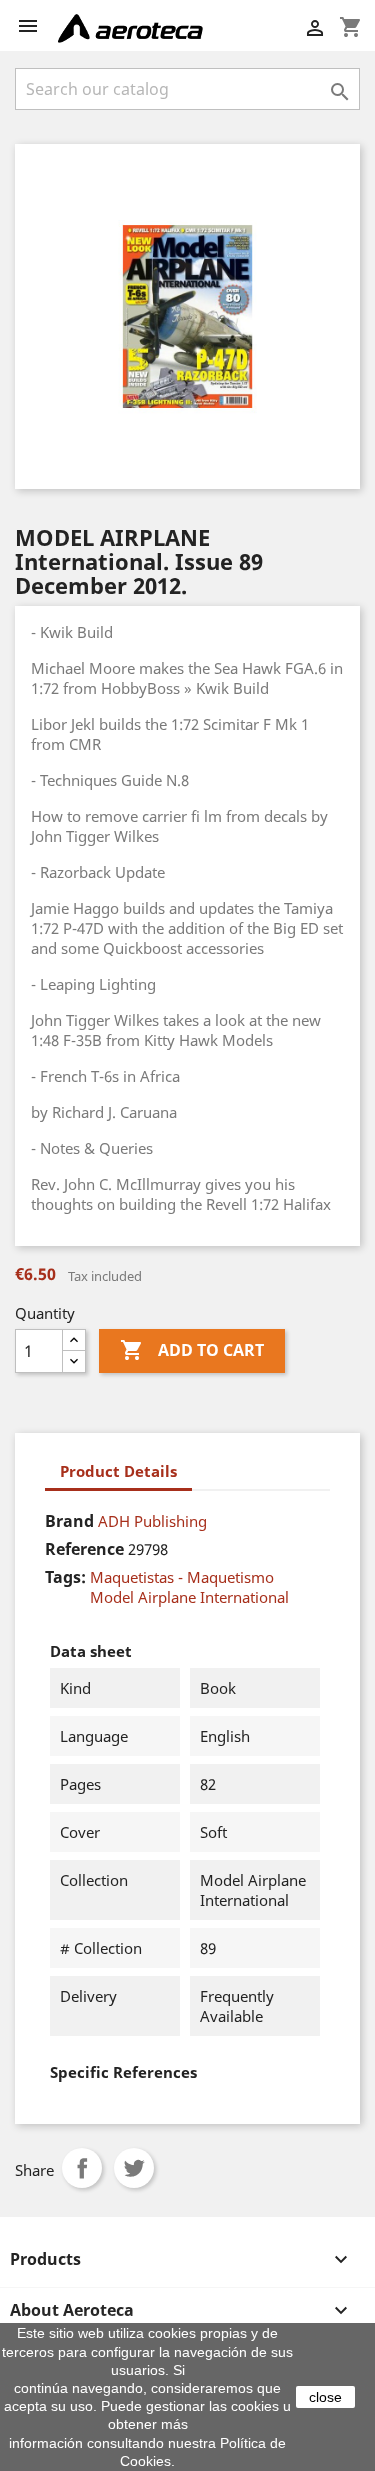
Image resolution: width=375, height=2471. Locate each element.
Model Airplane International (189, 1597)
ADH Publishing (152, 1521)
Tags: (65, 1577)
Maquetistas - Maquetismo (182, 1577)
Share (82, 2168)
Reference (84, 1549)
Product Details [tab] (118, 1471)
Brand (69, 1521)
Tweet (134, 2168)
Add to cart (192, 1350)
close (325, 2397)
